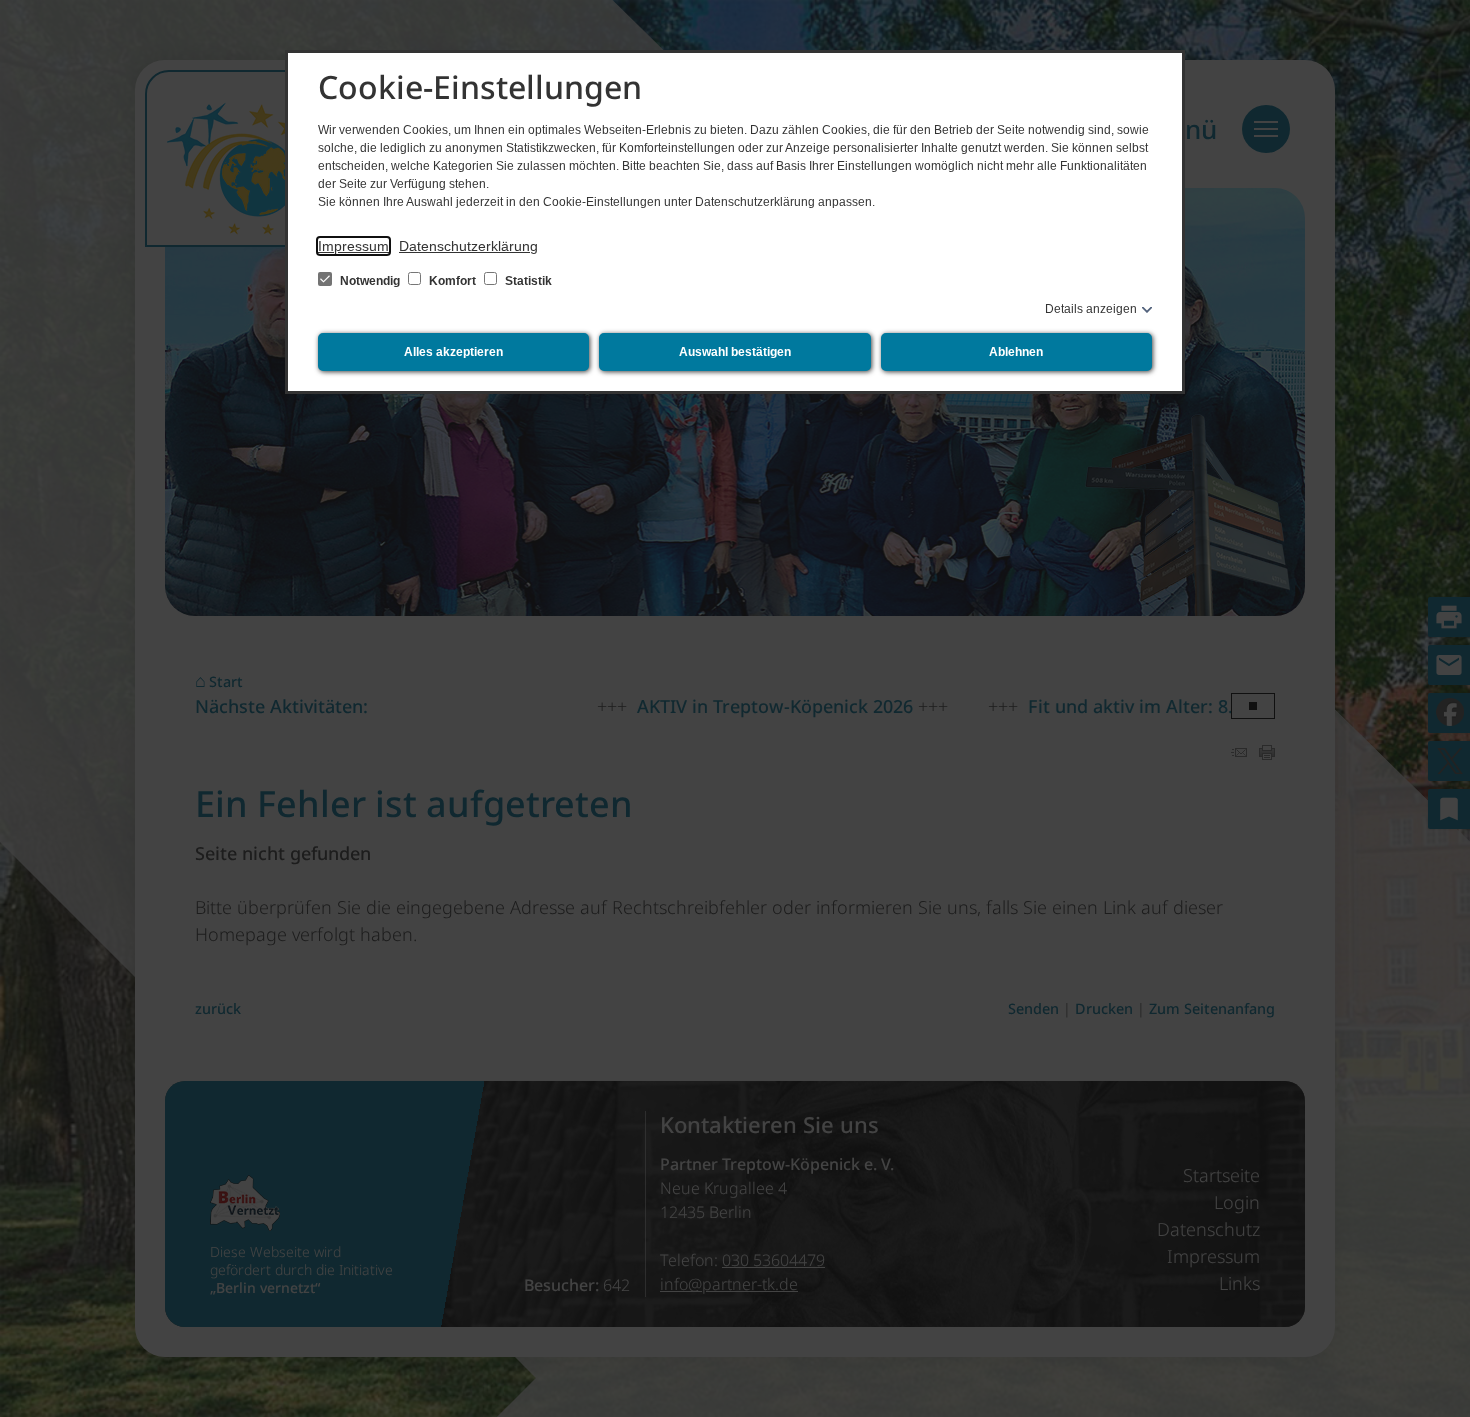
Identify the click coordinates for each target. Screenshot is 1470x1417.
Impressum (353, 246)
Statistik (527, 281)
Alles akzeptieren (453, 352)
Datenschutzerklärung (468, 246)
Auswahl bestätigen (735, 352)
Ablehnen (1016, 352)
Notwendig (370, 281)
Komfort (452, 281)
